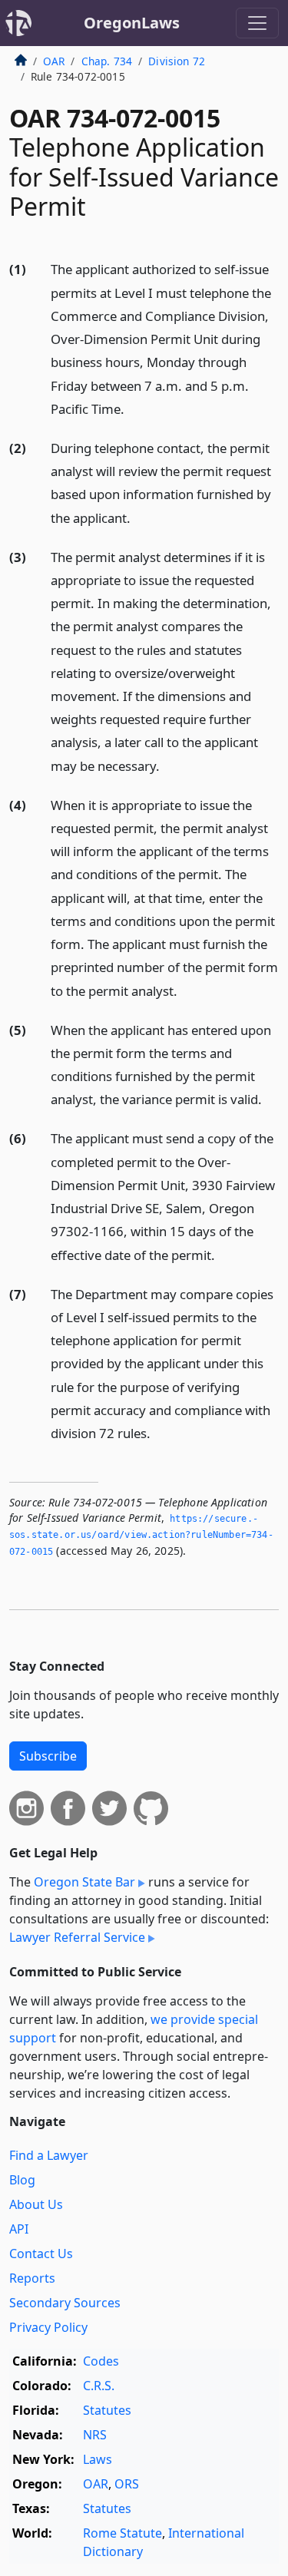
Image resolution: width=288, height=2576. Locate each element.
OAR (54, 61)
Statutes (107, 2410)
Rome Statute (122, 2533)
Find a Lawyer (49, 2155)
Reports (32, 2278)
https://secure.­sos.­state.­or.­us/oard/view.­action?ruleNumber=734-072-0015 (141, 1535)
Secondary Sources (65, 2303)
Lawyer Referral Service (77, 1937)
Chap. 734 (107, 61)
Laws (98, 2459)
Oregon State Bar (84, 1882)
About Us (36, 2204)
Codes (101, 2361)
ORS (127, 2484)
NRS (95, 2435)
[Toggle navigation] (257, 23)
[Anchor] (133, 408)
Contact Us (41, 2254)
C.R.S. (99, 2386)
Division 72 (177, 61)
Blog (22, 2180)
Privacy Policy (48, 2327)
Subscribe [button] (48, 1756)
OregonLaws (132, 23)
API (19, 2229)
